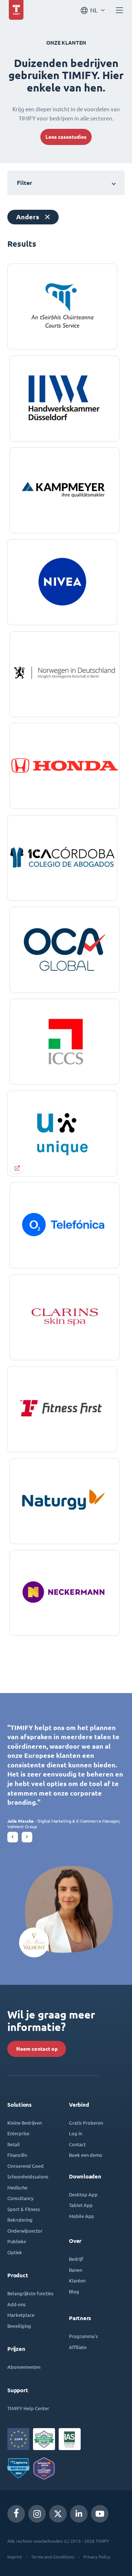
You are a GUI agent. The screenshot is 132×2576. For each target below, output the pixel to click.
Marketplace (21, 2315)
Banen (76, 2270)
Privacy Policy (97, 2557)
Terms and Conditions (53, 2557)
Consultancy (20, 2198)
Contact (77, 2144)
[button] (13, 1837)
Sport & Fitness (24, 2209)
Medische (17, 2187)
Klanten (77, 2280)
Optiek (15, 2252)
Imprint (15, 2557)
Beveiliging (19, 2326)
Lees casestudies (66, 137)
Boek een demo (86, 2155)
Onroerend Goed (25, 2166)
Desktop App (83, 2194)
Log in (76, 2133)
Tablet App (81, 2205)
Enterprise (18, 2133)
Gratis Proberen (86, 2123)
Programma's (83, 2336)
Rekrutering (20, 2220)
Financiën (17, 2155)
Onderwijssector (25, 2231)
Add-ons (16, 2304)
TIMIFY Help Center (28, 2408)
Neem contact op (37, 2049)
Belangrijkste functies (30, 2293)
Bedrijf (76, 2259)
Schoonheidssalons (28, 2176)
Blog (74, 2291)
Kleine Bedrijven (25, 2123)
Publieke (17, 2241)
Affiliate (78, 2347)
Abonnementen (24, 2367)
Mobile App (82, 2216)
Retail (14, 2144)
